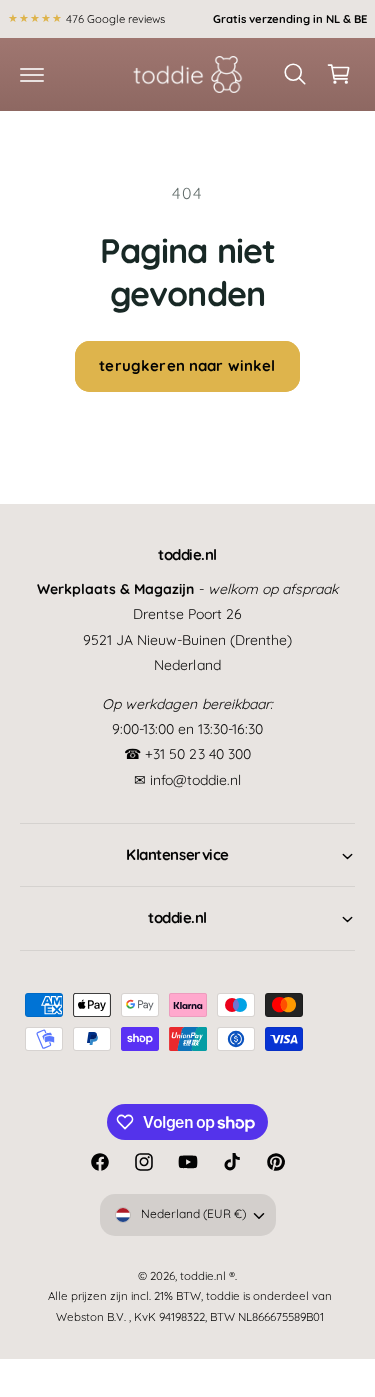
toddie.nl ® (207, 1275)
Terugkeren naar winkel (187, 365)
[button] (32, 74)
